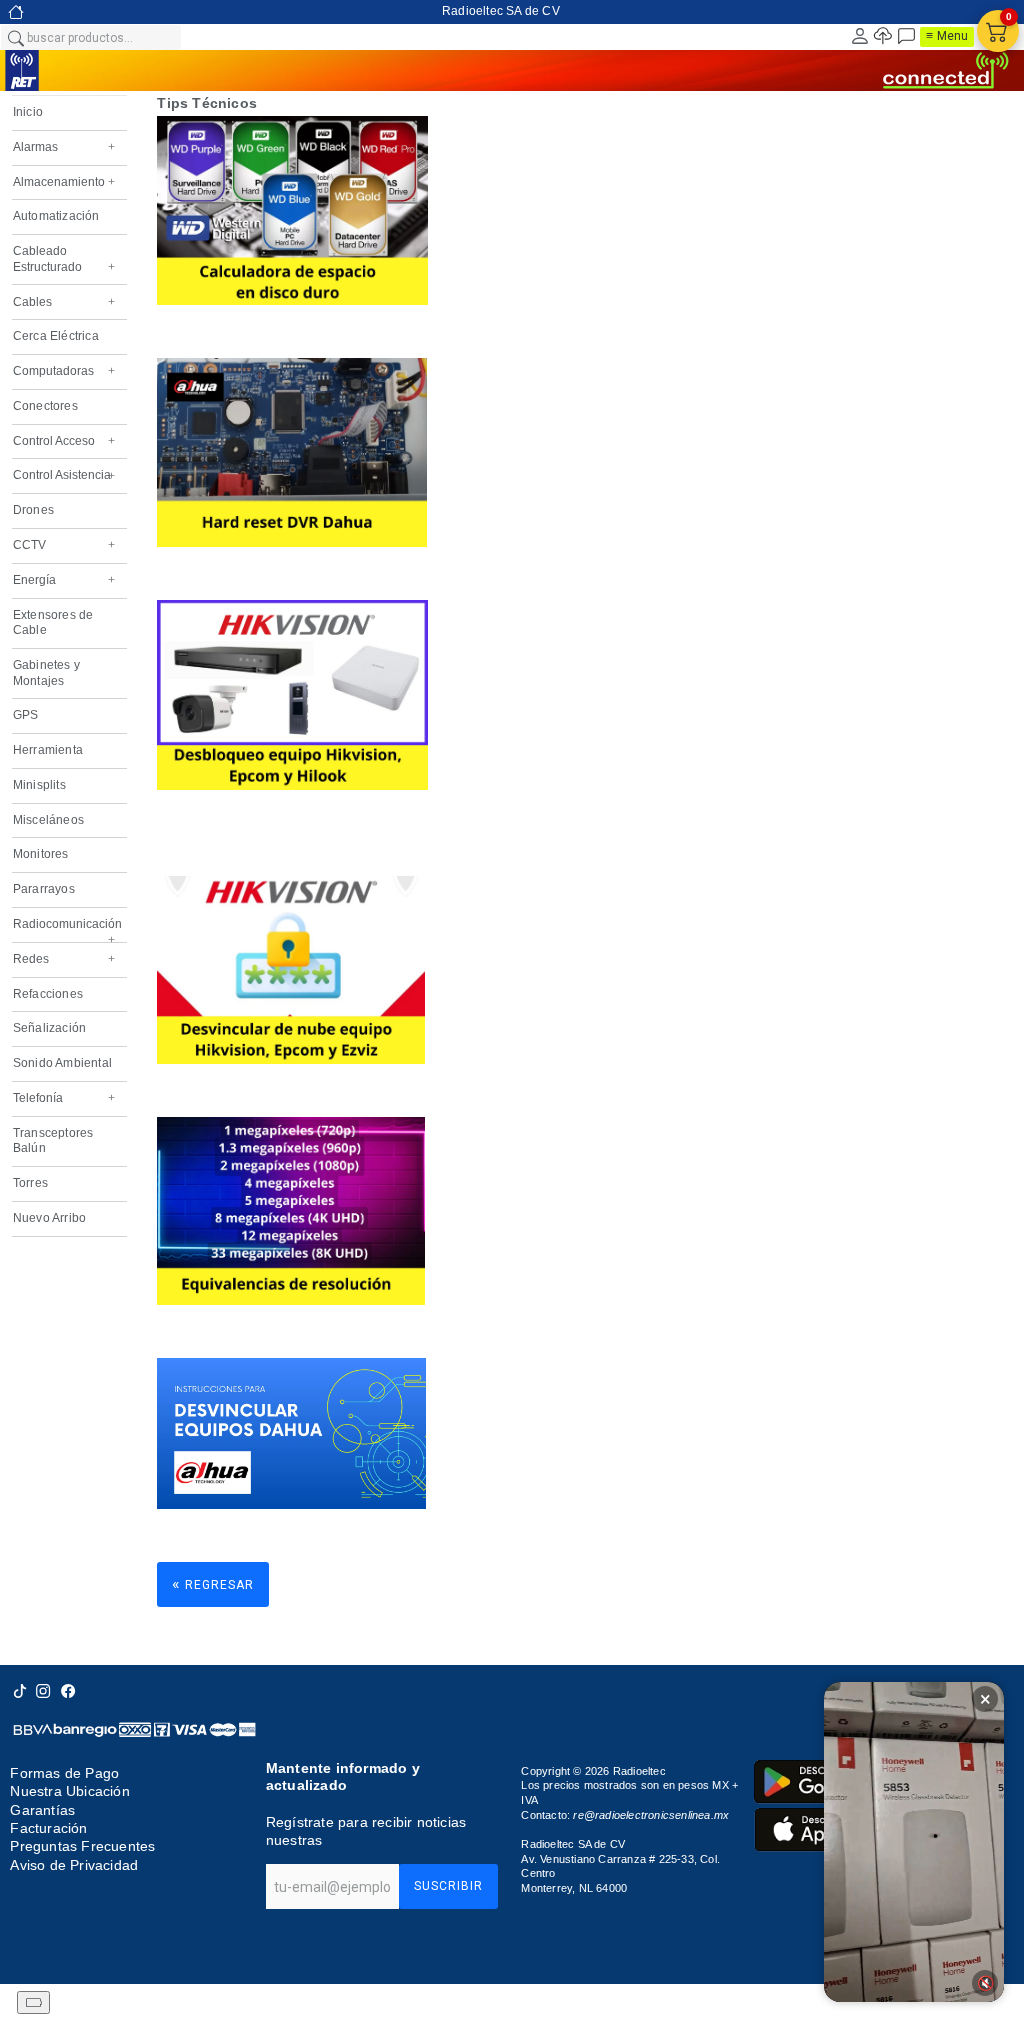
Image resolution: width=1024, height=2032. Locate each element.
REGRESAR (213, 1583)
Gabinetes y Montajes (46, 673)
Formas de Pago (64, 1773)
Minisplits (39, 785)
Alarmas (64, 147)
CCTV (64, 545)
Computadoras (64, 371)
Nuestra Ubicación (69, 1791)
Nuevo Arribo (49, 1218)
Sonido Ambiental (62, 1063)
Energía (64, 580)
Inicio (28, 112)
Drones (33, 510)
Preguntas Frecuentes (82, 1846)
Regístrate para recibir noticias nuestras (366, 1831)
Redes (64, 959)
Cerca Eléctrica (56, 336)
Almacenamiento (64, 182)
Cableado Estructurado (64, 259)
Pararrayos (44, 889)
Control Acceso (64, 441)
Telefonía (64, 1098)
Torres (30, 1183)
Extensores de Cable (53, 623)
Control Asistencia (64, 475)
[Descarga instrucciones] (291, 1504)
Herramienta (48, 750)
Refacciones (48, 994)
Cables (64, 302)
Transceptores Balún (53, 1141)
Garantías (42, 1810)
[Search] (15, 37)
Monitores (41, 854)
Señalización (49, 1028)
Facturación (48, 1828)
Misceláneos (48, 820)
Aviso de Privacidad (74, 1865)
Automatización (56, 216)
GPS (26, 715)
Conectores (45, 406)
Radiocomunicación (64, 929)
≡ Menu (947, 36)
